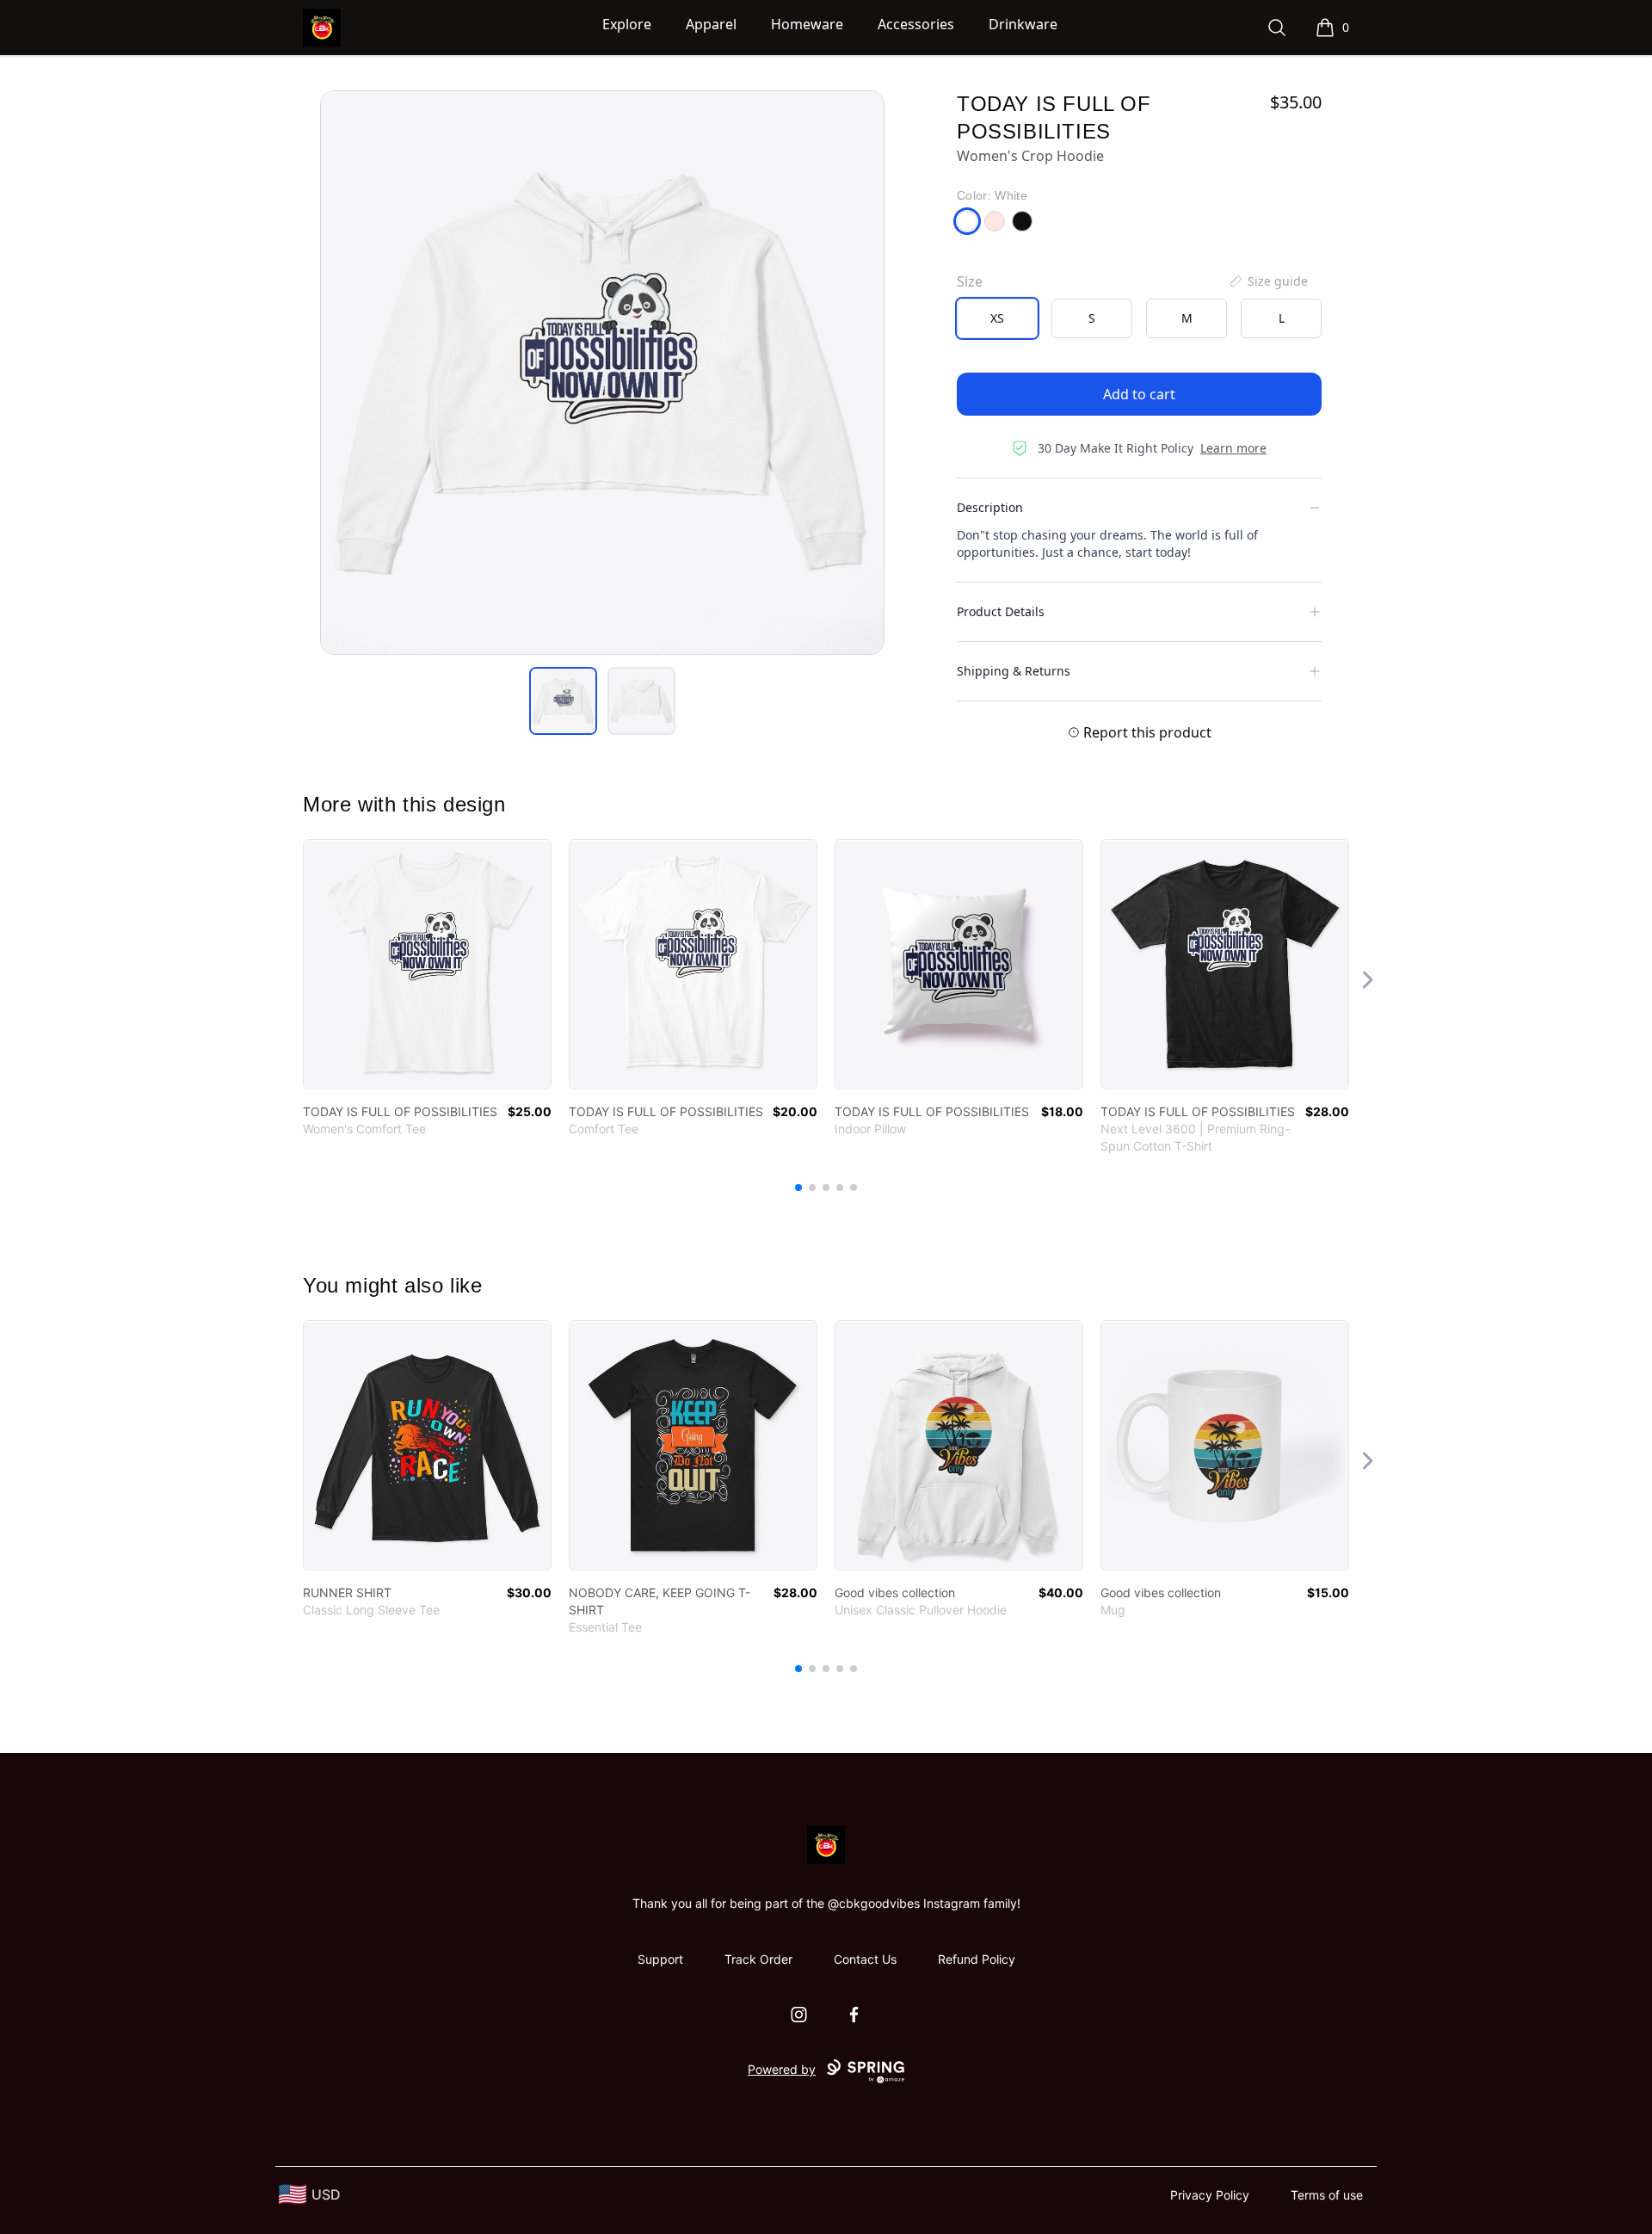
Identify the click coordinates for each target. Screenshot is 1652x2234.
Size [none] (970, 281)
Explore (627, 24)
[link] (427, 964)
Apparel (711, 24)
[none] (1267, 281)
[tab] (563, 701)
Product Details (1001, 611)
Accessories (916, 24)
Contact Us (865, 1959)
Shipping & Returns (1014, 671)
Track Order (758, 1959)
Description (990, 507)
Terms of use (1327, 2195)
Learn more (1233, 448)
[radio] (997, 318)
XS (997, 318)
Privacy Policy (1210, 2195)
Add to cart (1139, 394)
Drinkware (1023, 24)
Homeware (807, 24)
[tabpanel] (602, 373)
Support (660, 1959)
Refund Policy (977, 1959)
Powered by (782, 2069)
